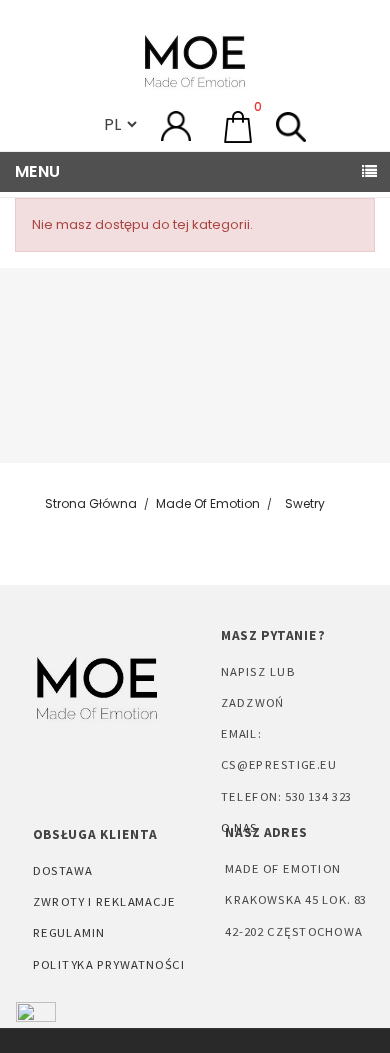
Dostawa (63, 870)
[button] (238, 127)
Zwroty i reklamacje (104, 901)
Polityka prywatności (109, 963)
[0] (238, 124)
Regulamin (69, 932)
